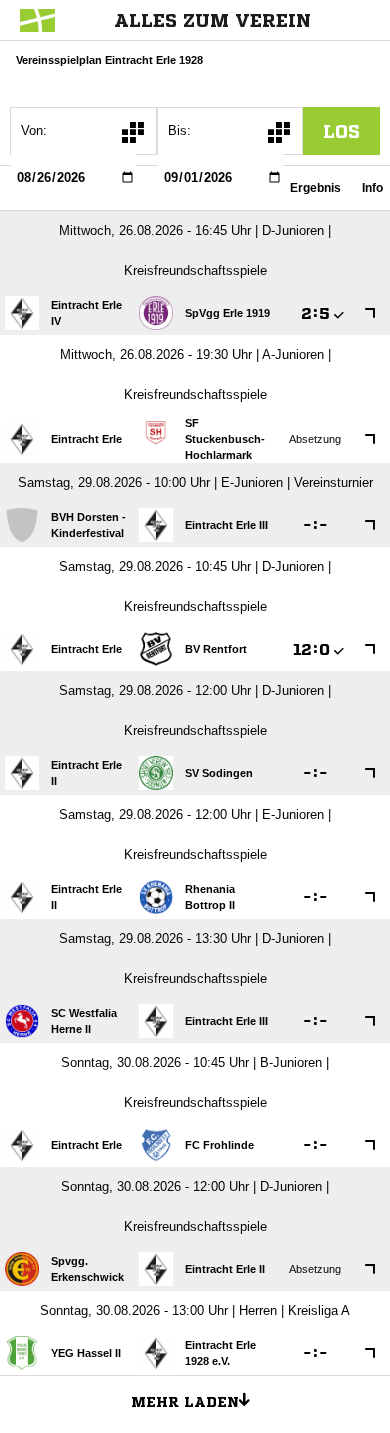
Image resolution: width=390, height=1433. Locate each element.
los (341, 131)
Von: (34, 130)
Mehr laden (185, 1402)
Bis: (179, 130)
